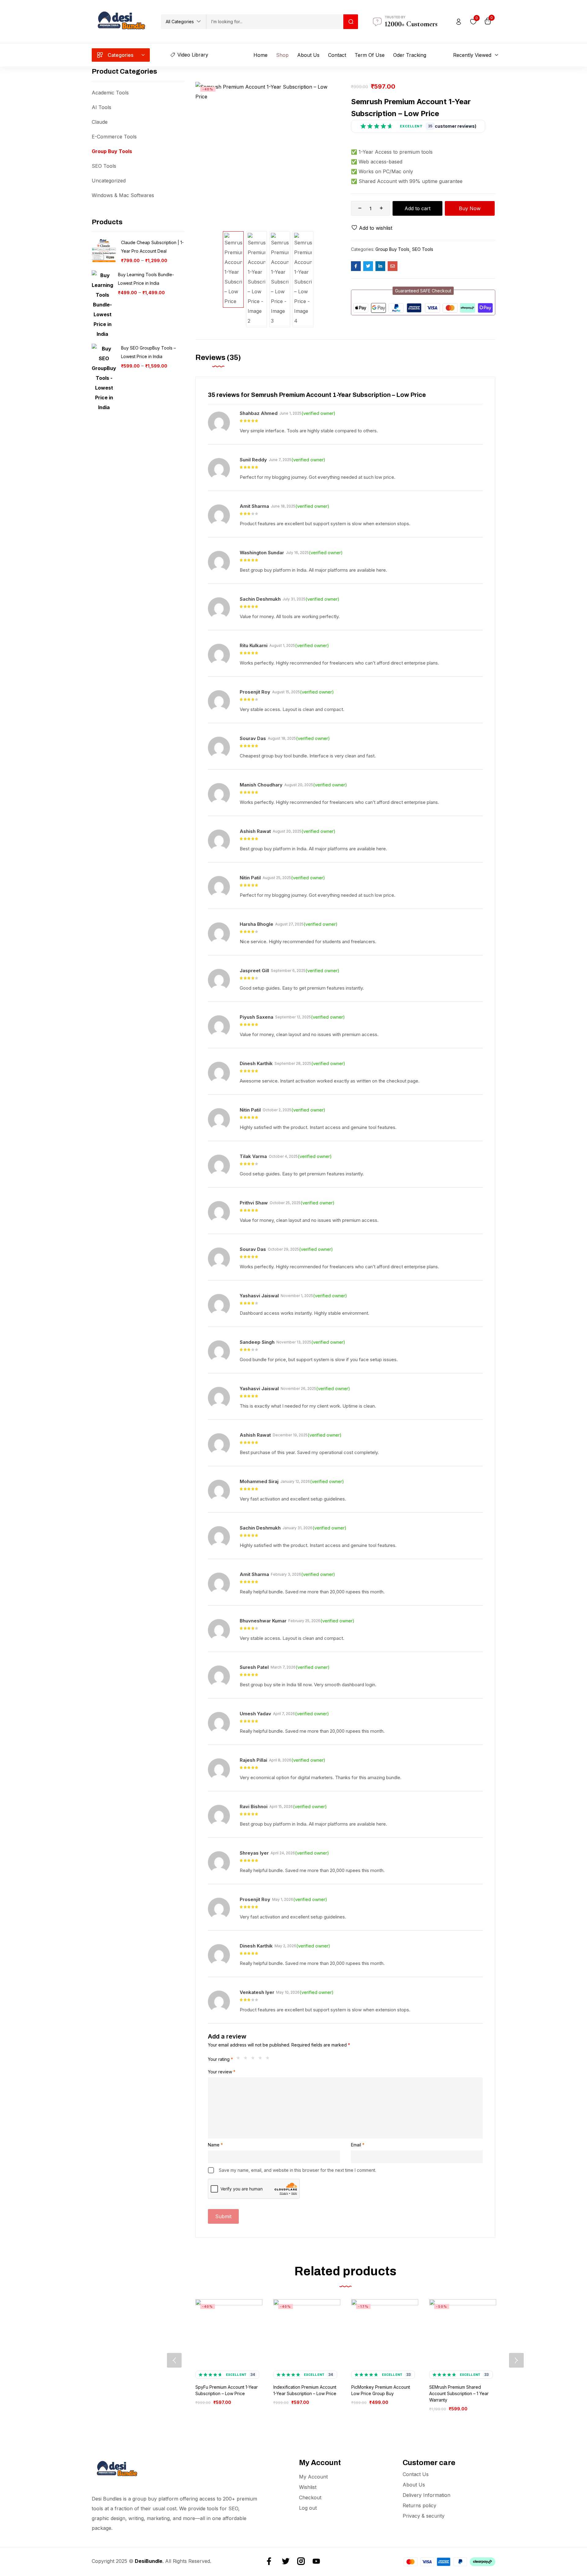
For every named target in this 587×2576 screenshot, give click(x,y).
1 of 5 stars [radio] (240, 2059)
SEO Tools (104, 166)
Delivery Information (426, 2495)
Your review (222, 2072)
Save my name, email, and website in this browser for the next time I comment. (297, 2170)
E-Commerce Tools (114, 137)
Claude (100, 122)
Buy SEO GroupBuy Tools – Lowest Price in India (148, 352)
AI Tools (102, 107)
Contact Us (416, 2474)
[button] (183, 22)
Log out (308, 2508)
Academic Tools (110, 93)
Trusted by (395, 17)
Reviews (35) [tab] (218, 357)
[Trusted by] (377, 22)
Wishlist (308, 2487)
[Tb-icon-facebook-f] (270, 2561)
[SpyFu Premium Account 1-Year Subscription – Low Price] (229, 2333)
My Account (313, 2477)
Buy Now (470, 208)
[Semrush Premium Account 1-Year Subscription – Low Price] (356, 266)
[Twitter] (286, 2561)
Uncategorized (109, 181)
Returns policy (419, 2505)
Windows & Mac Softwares (123, 195)
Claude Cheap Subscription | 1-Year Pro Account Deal (152, 247)
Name (215, 2145)
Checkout (310, 2497)
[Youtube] (316, 2561)
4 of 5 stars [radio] (262, 2059)
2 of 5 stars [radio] (247, 2059)
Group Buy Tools (112, 151)
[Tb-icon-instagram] (301, 2561)
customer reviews (451, 126)
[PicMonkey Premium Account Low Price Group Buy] (385, 2333)
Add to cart (417, 208)
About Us (414, 2485)
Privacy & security (424, 2516)
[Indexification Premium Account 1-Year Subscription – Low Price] (307, 2333)
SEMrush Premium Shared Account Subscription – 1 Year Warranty (459, 2393)
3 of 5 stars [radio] (254, 2059)
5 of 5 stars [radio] (269, 2059)
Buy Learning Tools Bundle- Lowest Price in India (146, 279)
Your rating (220, 2059)
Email (358, 2145)
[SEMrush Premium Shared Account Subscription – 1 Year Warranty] (463, 2333)
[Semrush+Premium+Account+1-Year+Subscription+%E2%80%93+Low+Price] (368, 266)
